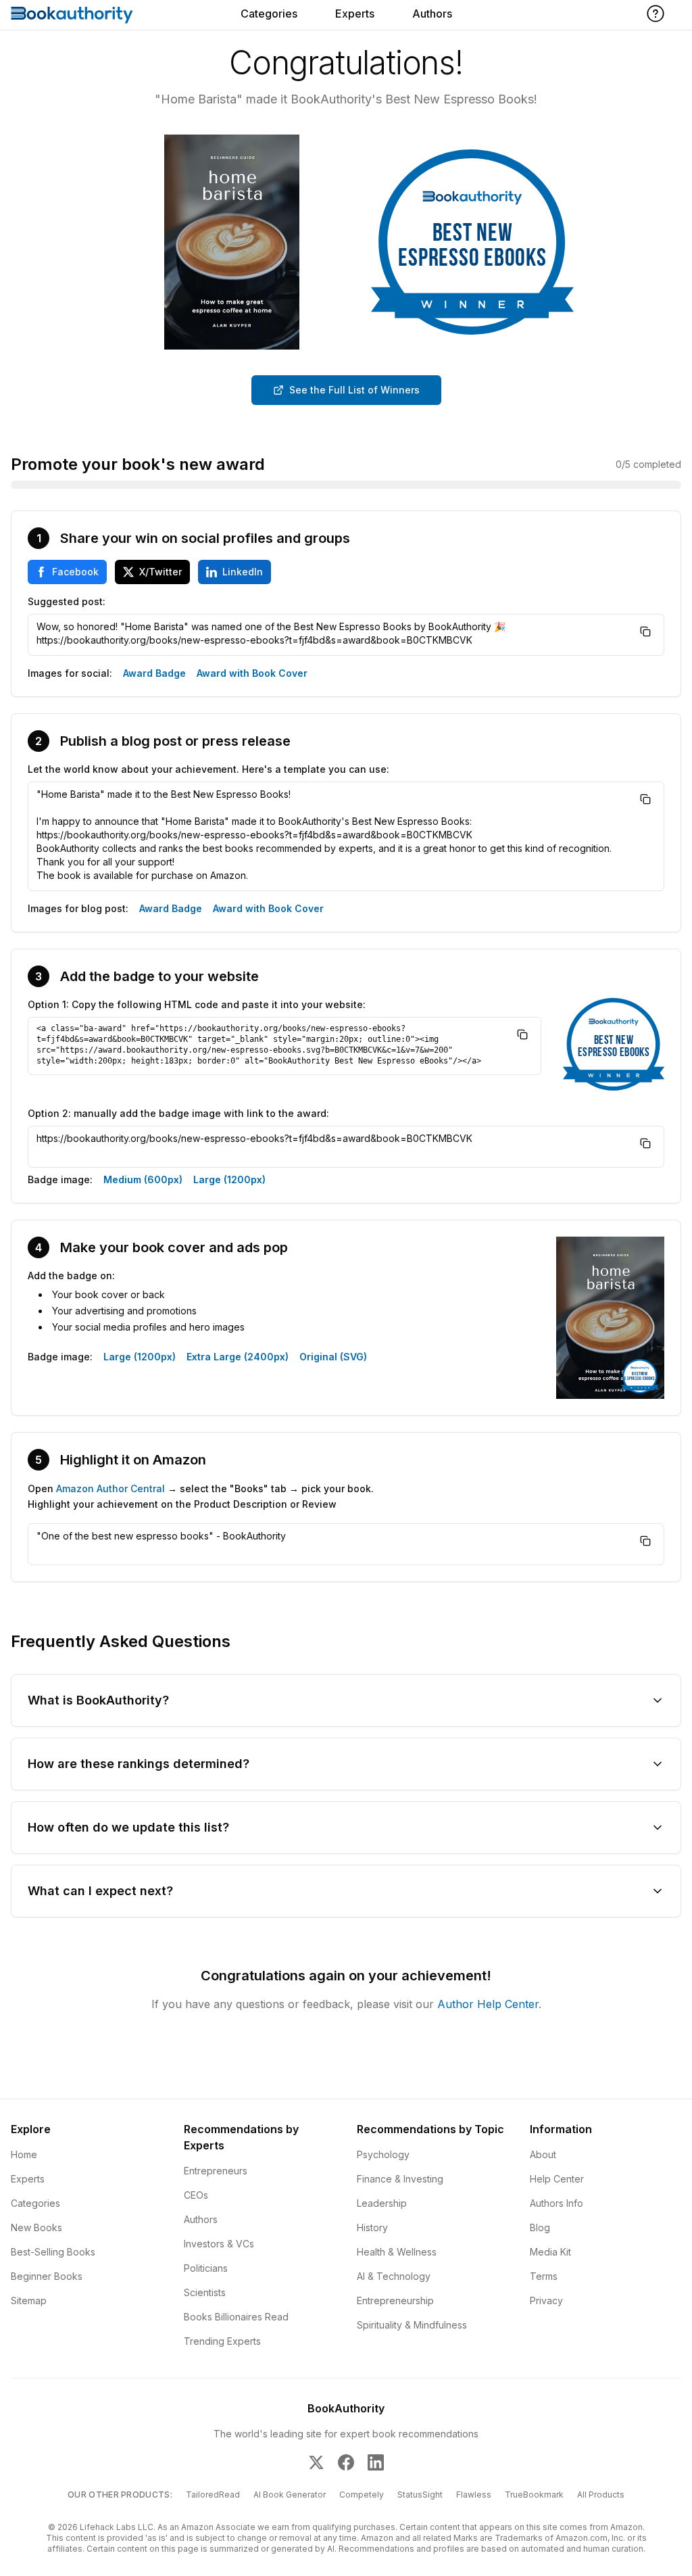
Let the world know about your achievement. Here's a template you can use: (208, 769)
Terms (544, 2276)
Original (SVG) (333, 1357)
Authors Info (557, 2203)
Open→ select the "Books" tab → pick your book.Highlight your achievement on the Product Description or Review (201, 1496)
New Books (36, 2227)
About (543, 2154)
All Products (601, 2495)
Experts (355, 14)
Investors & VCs (219, 2244)
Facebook (75, 572)
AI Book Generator (290, 2495)
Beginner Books (47, 2276)
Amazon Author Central (110, 1488)
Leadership (382, 2203)
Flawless (474, 2495)
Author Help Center (488, 2004)
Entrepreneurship (395, 2300)
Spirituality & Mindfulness (412, 2325)
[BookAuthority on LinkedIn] (376, 2462)
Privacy (546, 2300)
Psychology (383, 2154)
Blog (540, 2227)
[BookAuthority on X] (316, 2462)
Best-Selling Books (53, 2252)
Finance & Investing (400, 2179)
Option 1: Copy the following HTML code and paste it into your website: (197, 1004)
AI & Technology (394, 2276)
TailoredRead (213, 2495)
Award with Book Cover (252, 673)
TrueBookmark (534, 2495)
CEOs (196, 2195)
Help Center (557, 2179)
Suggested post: (67, 601)
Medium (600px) (143, 1179)
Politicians (206, 2268)
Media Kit (550, 2252)
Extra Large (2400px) (238, 1357)
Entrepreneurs (216, 2171)
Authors (432, 14)
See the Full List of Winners (354, 390)
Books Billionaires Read (236, 2317)
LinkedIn (243, 572)
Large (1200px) (229, 1179)
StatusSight (420, 2495)
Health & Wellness (397, 2252)
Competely (362, 2495)
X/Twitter (160, 572)
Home (24, 2154)
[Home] (72, 15)
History (372, 2227)
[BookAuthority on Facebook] (346, 2462)
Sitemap (29, 2300)
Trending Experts (222, 2341)
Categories (269, 14)
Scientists (205, 2292)
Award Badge (154, 673)
